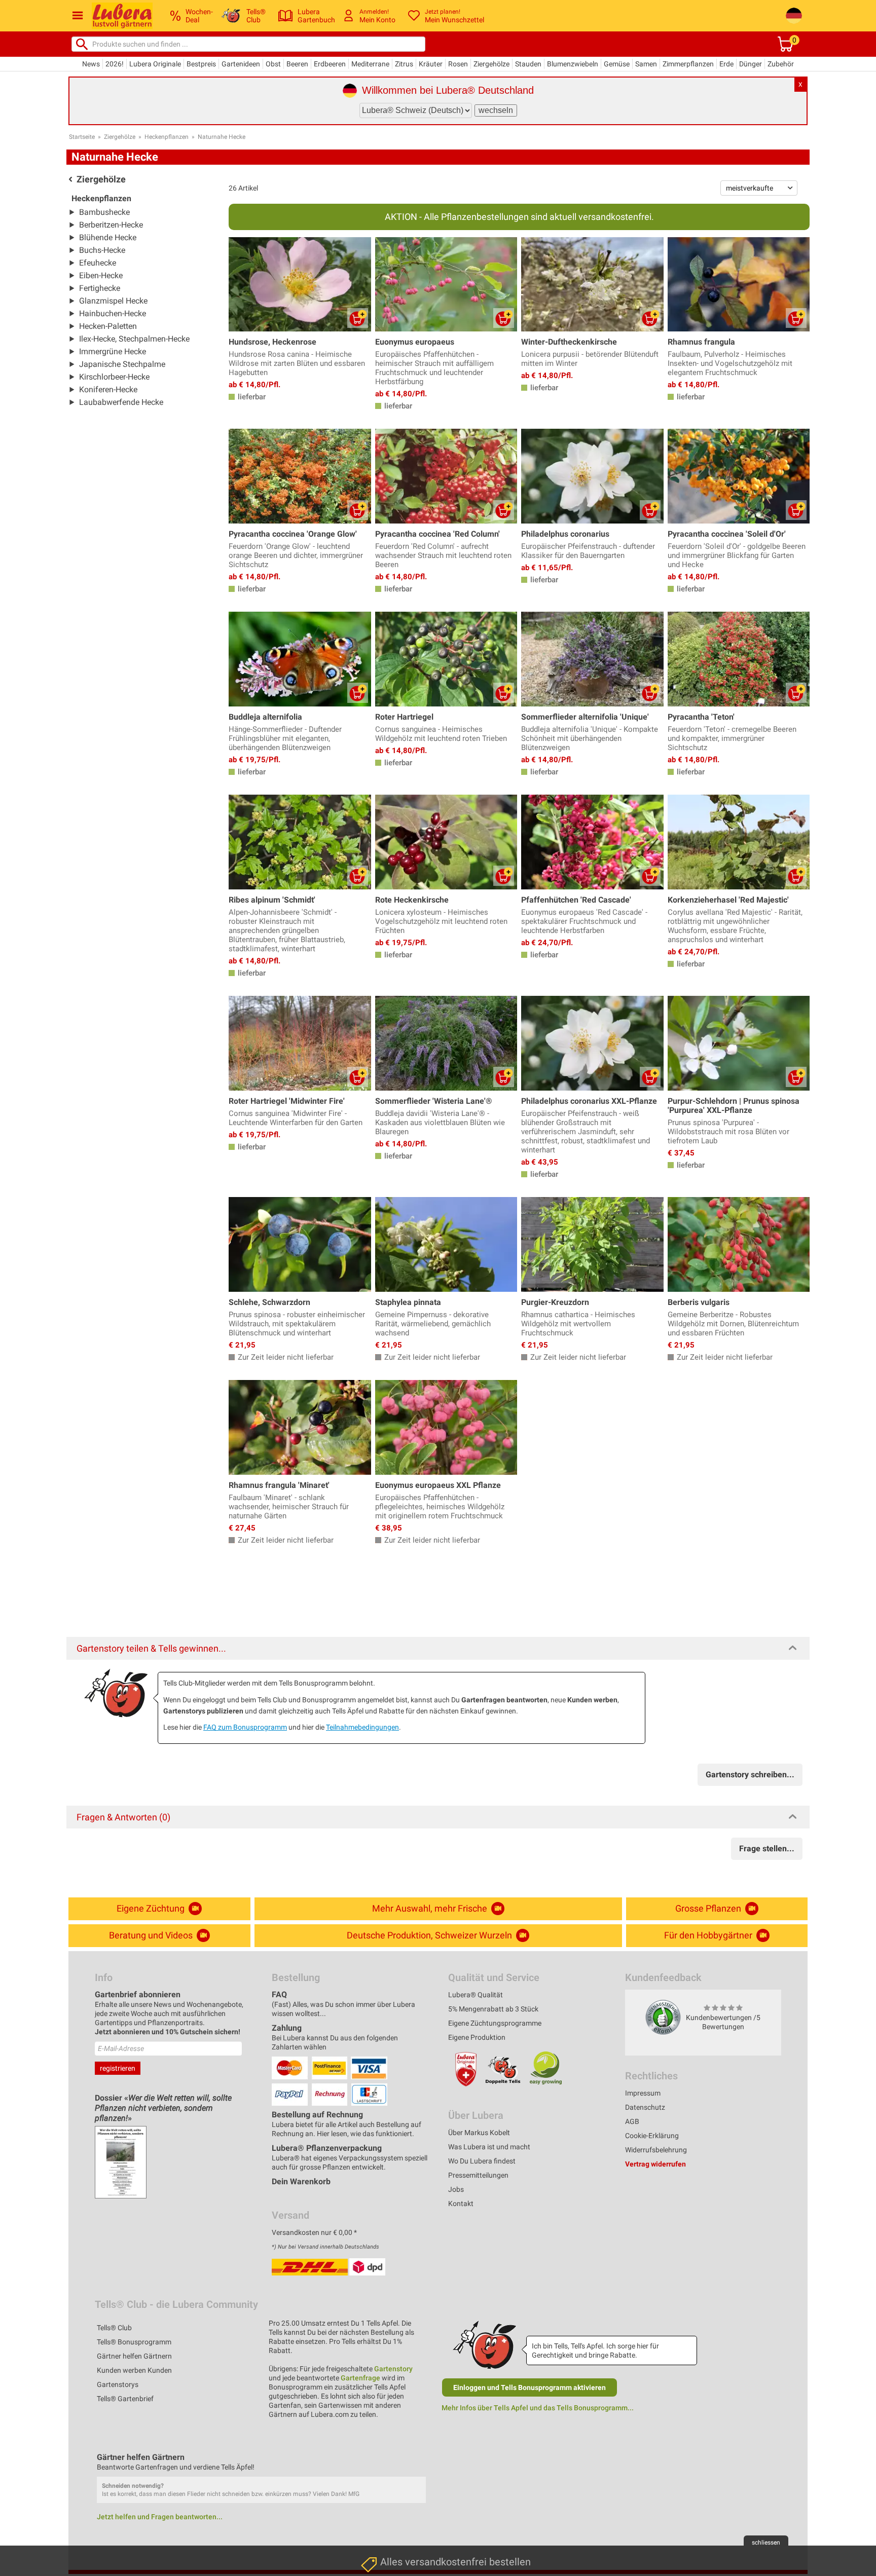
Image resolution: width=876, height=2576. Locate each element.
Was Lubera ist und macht (489, 2147)
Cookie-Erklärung (652, 2136)
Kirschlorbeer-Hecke (114, 377)
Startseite (82, 137)
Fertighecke (100, 288)
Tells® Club (114, 2328)
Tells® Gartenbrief (125, 2399)
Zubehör (781, 64)
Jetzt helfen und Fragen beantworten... (160, 2517)
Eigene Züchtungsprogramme (495, 2023)
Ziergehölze (491, 64)
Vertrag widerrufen (655, 2164)
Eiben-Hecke (101, 275)
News (91, 64)
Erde (726, 64)
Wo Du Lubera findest (482, 2161)
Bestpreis (201, 64)
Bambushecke (104, 212)
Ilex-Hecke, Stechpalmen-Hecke (134, 339)
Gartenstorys (118, 2384)
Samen (646, 64)
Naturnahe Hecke (222, 137)
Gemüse (617, 64)
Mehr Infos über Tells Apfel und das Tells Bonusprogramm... (538, 2408)
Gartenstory (393, 2369)
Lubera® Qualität (476, 1995)
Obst (273, 64)
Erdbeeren (330, 64)
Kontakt (461, 2204)
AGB (632, 2121)
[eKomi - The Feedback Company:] (663, 2017)
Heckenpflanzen (167, 137)
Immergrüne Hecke (113, 351)
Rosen (458, 64)
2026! (115, 64)
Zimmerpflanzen (688, 64)
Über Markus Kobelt (479, 2133)
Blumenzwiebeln (573, 64)
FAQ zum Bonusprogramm (245, 1727)
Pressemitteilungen (478, 2175)
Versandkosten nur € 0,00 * (314, 2232)
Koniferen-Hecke (108, 389)
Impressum (643, 2093)
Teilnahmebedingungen (362, 1727)
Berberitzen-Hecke (111, 225)
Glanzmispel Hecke (113, 301)
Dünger (751, 64)
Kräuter (431, 64)
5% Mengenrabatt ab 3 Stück (493, 2009)
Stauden (528, 64)
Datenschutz (645, 2107)
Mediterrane (370, 64)
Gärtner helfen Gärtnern (134, 2356)
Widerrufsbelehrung (656, 2150)
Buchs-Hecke (102, 250)
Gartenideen (241, 64)
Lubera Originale (155, 64)
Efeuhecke (98, 263)
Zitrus (404, 64)
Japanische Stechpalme (122, 364)
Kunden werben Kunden (134, 2370)
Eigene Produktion (477, 2037)
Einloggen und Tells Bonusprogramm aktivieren (530, 2387)
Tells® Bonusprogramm (134, 2342)
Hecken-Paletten (108, 326)
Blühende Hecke (108, 237)
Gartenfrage (360, 2378)
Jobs (456, 2189)
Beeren (297, 64)
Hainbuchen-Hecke (113, 313)
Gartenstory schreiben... (750, 1775)
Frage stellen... (767, 1849)
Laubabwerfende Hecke (121, 402)
